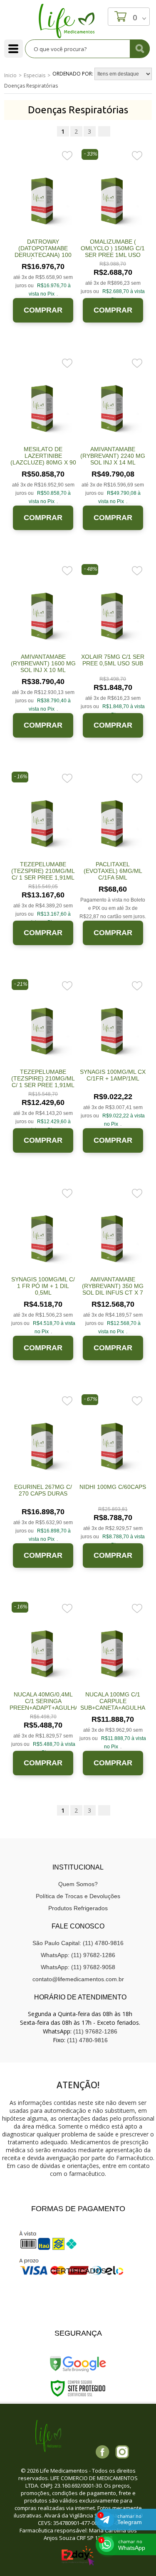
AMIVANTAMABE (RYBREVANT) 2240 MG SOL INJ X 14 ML (113, 456)
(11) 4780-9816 (87, 2040)
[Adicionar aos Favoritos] (67, 155)
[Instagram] (122, 2452)
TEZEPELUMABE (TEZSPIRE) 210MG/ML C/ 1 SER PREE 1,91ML (43, 871)
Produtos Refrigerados (78, 1908)
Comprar (43, 310)
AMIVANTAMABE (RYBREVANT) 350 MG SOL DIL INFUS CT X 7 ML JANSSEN (113, 1289)
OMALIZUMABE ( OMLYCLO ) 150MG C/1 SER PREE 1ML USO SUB (113, 252)
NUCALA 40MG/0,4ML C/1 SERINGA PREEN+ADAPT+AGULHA (44, 1701)
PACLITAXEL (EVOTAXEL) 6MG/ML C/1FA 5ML (113, 871)
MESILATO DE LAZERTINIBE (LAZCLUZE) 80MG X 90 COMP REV (43, 459)
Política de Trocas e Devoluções (78, 1896)
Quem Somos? (78, 1884)
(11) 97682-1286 (95, 2031)
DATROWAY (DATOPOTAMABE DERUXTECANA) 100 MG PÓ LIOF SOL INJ (43, 252)
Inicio (10, 75)
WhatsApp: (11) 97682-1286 (78, 1955)
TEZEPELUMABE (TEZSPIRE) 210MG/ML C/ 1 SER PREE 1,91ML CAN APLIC (43, 1082)
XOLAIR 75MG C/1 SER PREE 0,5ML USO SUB (113, 660)
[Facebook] (103, 2452)
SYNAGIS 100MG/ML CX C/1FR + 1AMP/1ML (113, 1075)
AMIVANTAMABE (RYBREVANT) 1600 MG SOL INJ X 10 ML (43, 663)
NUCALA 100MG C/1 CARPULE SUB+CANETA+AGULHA (113, 1701)
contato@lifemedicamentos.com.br (78, 1979)
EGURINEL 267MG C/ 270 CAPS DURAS (43, 1490)
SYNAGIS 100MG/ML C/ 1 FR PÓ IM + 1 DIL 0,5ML (43, 1286)
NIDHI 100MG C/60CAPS (113, 1487)
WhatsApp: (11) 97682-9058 (78, 1967)
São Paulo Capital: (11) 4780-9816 (78, 1943)
